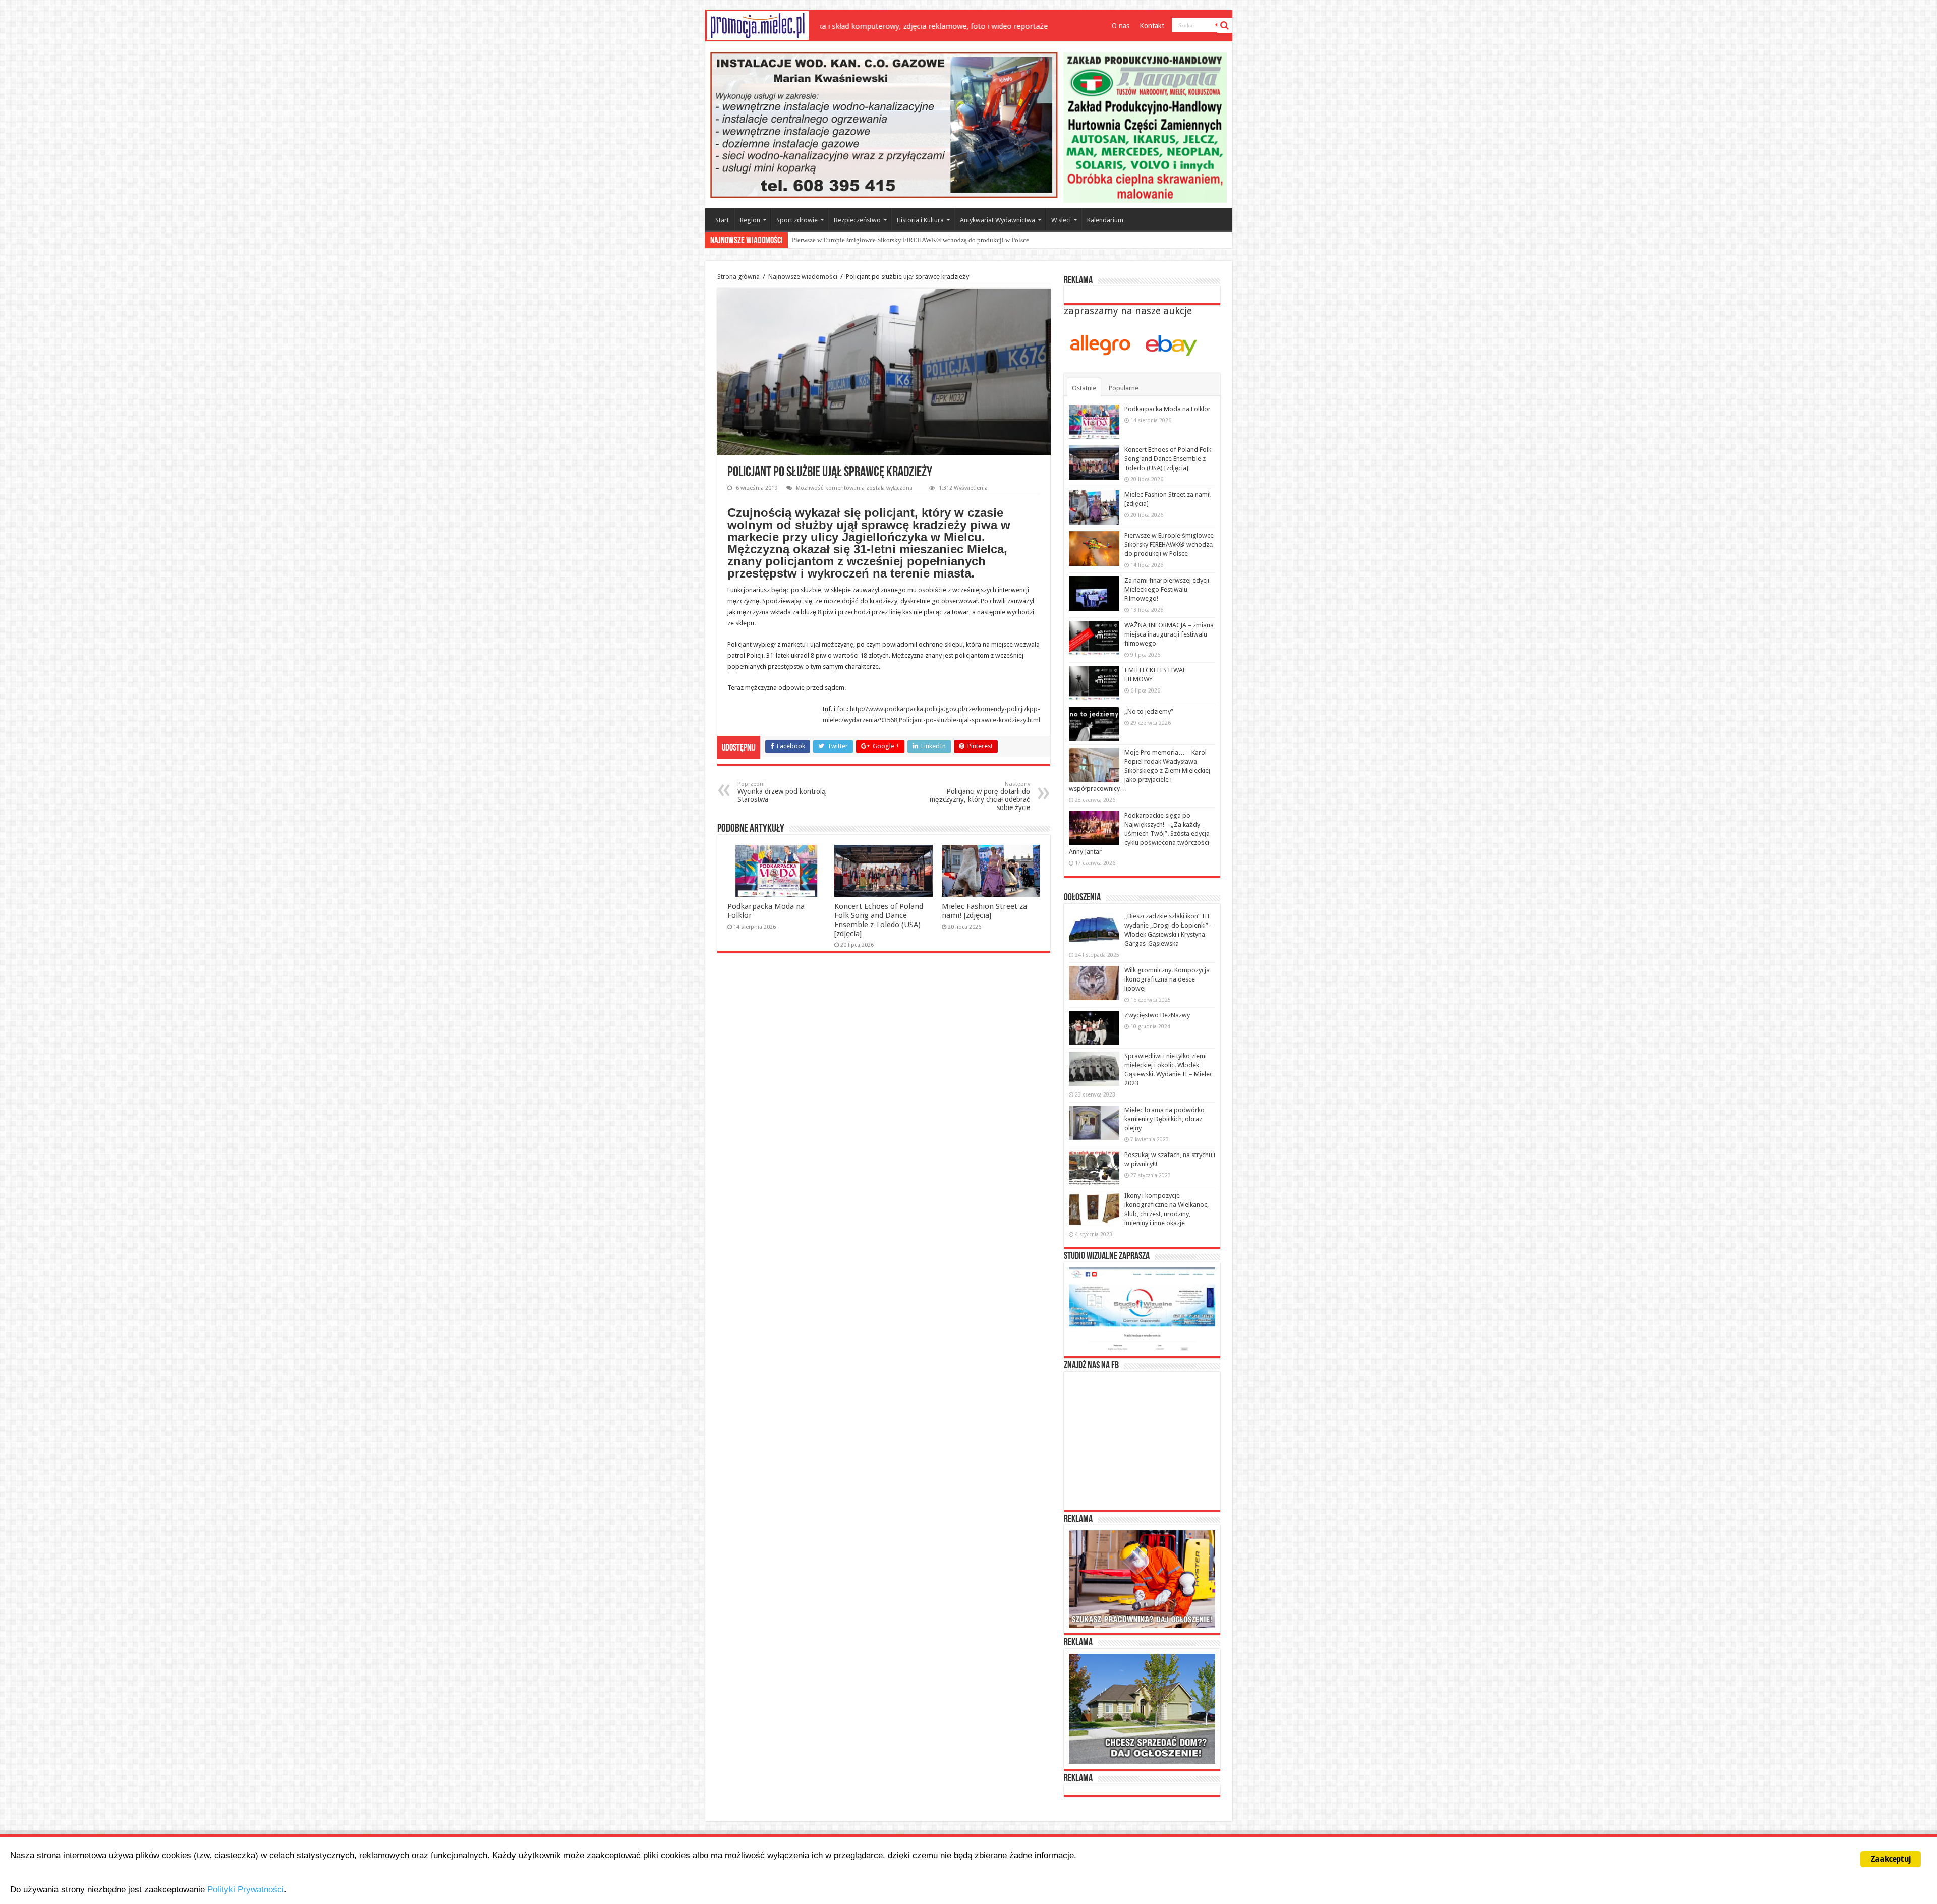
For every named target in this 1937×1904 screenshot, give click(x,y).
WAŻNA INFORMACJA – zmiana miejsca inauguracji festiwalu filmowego (1169, 634)
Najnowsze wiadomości (803, 277)
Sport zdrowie (797, 220)
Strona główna (738, 277)
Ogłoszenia (1082, 898)
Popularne (1124, 388)
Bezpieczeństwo (857, 220)
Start (722, 220)
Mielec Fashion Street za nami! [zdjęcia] (984, 911)
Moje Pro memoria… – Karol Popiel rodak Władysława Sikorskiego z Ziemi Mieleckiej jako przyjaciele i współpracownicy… (1140, 770)
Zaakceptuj (1891, 1859)
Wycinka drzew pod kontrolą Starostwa (782, 792)
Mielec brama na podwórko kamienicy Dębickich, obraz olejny (1164, 1119)
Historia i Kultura (920, 220)
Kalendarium (1105, 220)
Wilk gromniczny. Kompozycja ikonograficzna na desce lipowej (1167, 979)
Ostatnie (1084, 388)
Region (750, 220)
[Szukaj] (1225, 25)
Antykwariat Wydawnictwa (998, 220)
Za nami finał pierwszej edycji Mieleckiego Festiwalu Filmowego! (882, 240)
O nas (1121, 26)
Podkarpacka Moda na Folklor (1167, 409)
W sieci (1061, 220)
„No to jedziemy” (1149, 711)
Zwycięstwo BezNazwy (1157, 1015)
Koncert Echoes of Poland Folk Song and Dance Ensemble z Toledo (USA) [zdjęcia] (879, 920)
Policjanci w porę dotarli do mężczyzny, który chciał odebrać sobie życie (980, 796)
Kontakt (1152, 26)
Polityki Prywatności (246, 1890)
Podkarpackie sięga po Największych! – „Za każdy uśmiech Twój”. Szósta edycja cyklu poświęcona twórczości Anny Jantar (1139, 833)
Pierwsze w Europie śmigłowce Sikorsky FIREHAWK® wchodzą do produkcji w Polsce (1169, 544)
